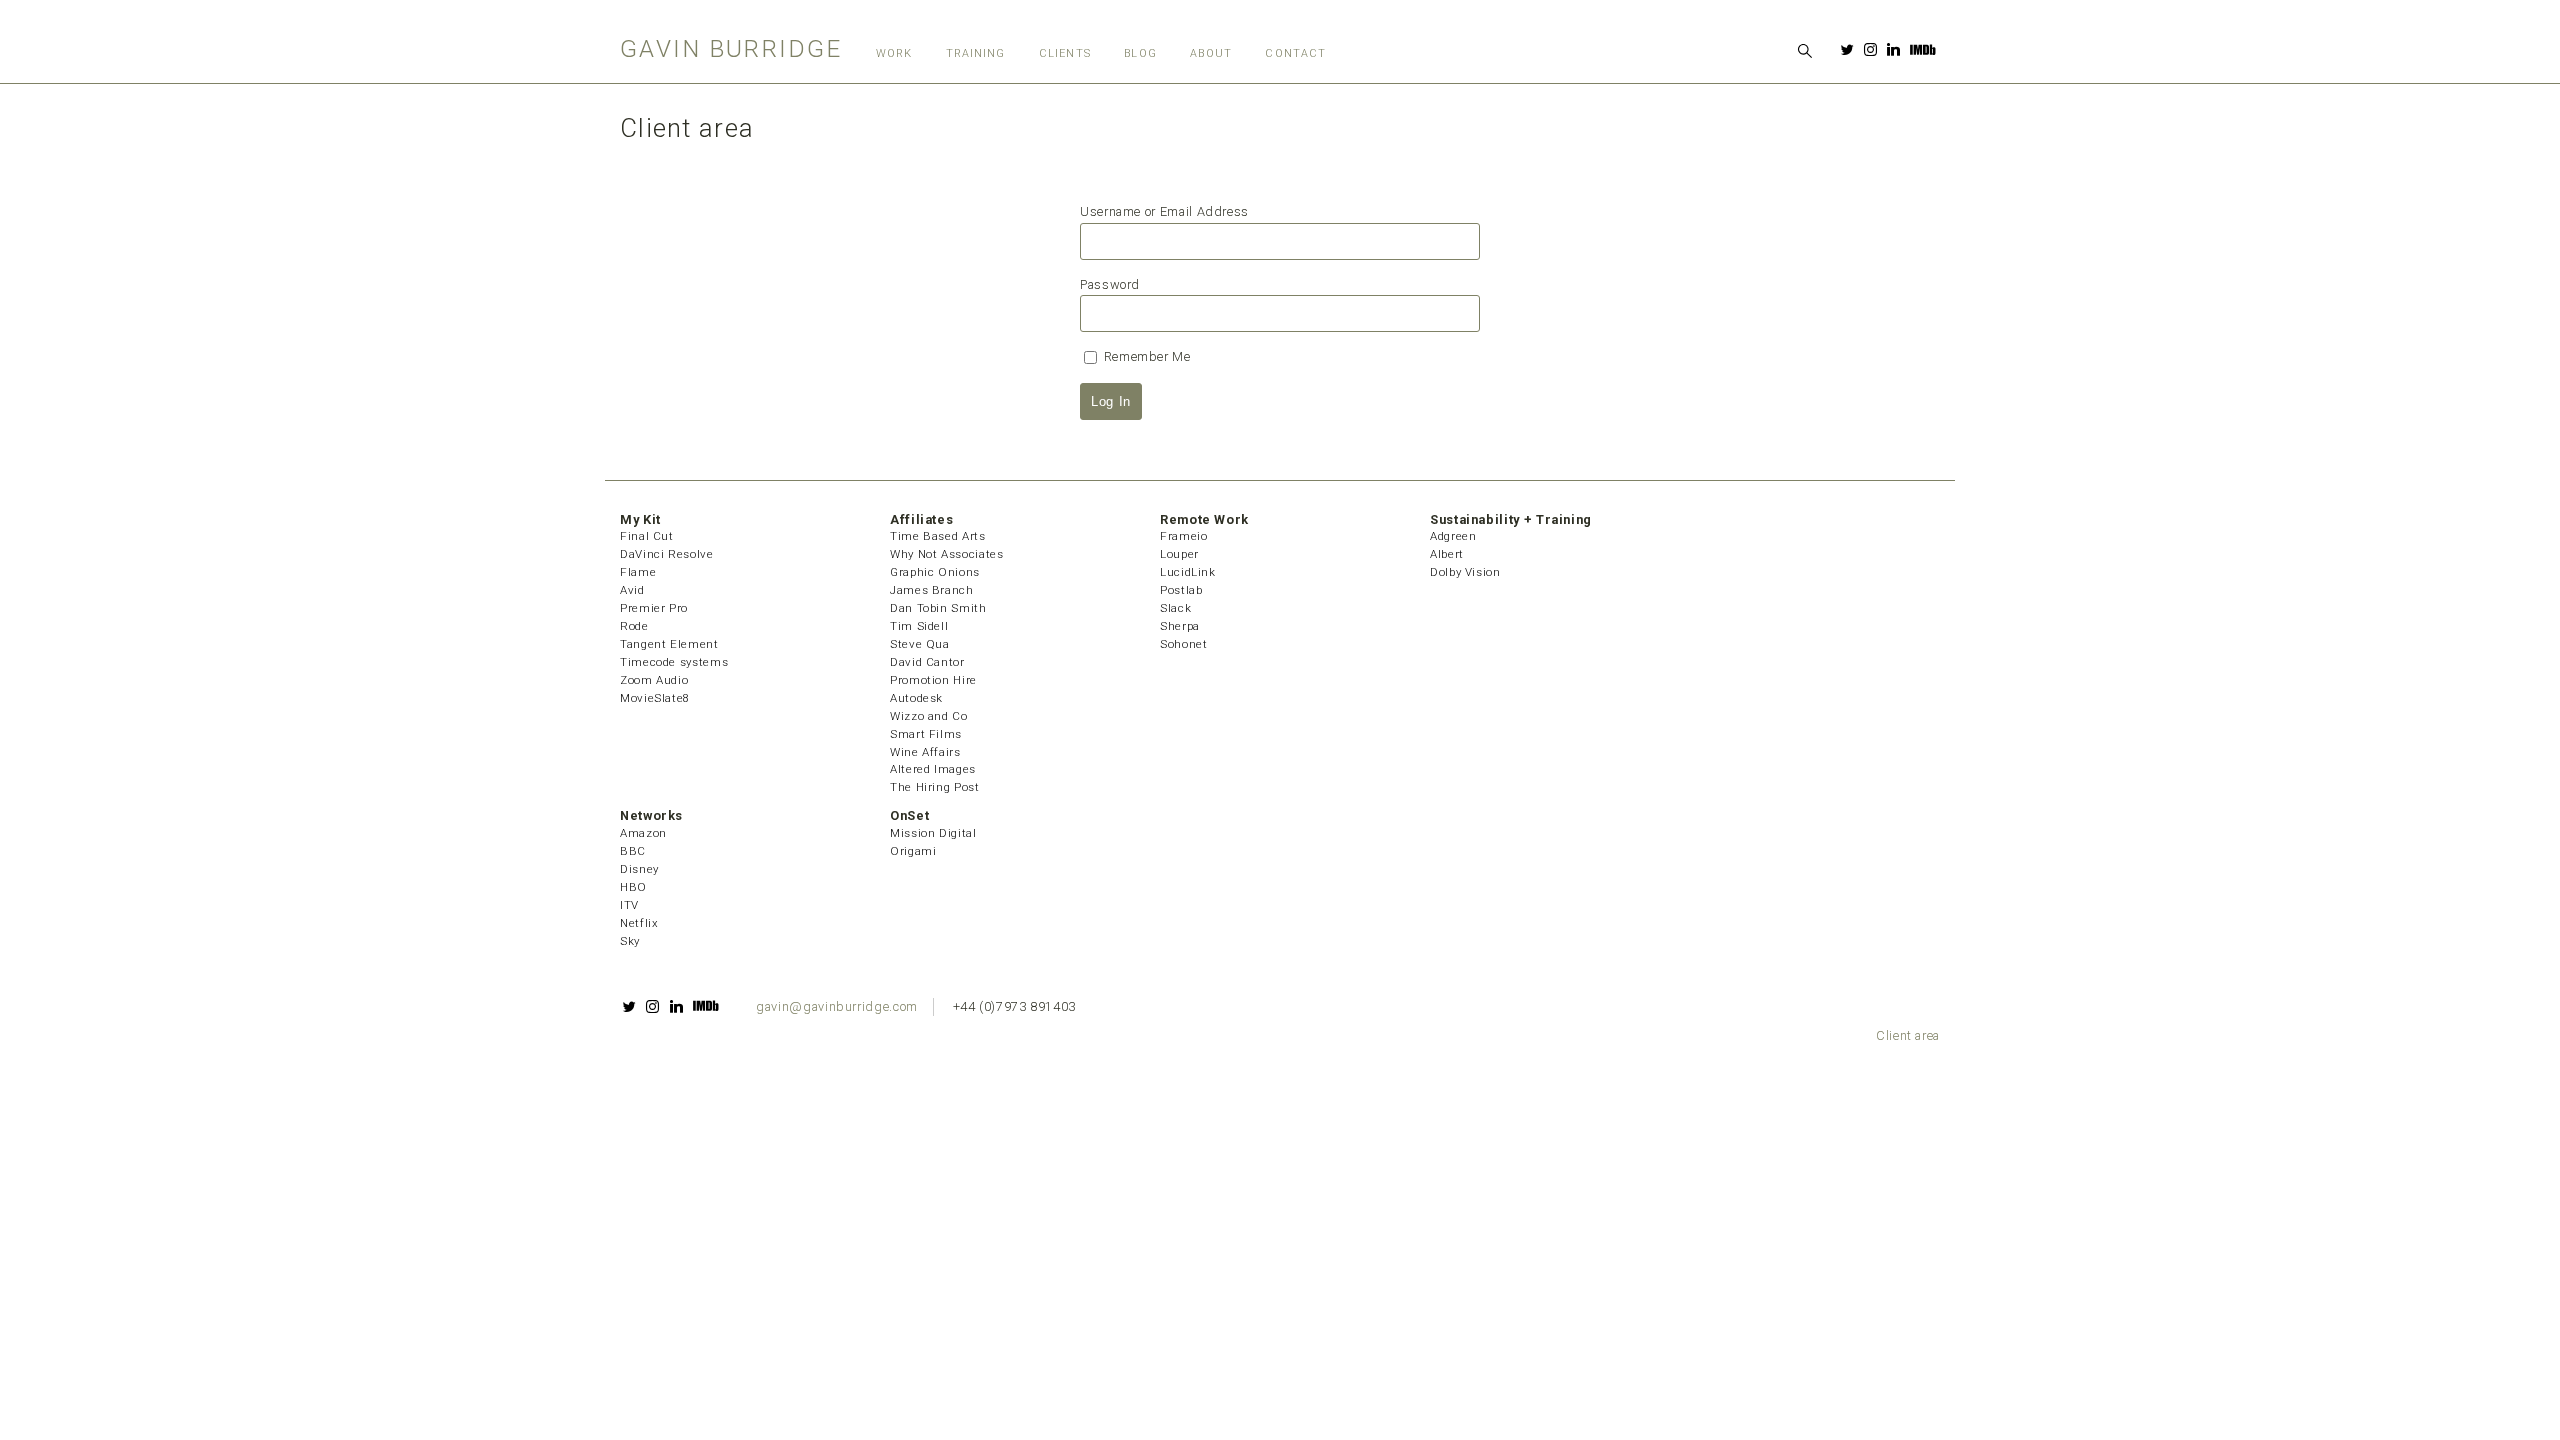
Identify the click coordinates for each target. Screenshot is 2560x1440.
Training (976, 53)
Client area (1908, 1035)
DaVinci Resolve (667, 554)
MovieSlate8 (655, 698)
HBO (633, 887)
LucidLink (1188, 572)
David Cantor (927, 662)
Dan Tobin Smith (938, 608)
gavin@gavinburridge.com (837, 1006)
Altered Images (933, 769)
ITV (629, 905)
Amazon (643, 833)
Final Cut (647, 536)
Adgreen (1453, 536)
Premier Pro (654, 608)
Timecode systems (674, 662)
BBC (633, 851)
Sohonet (1183, 644)
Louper (1179, 554)
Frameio (1183, 536)
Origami (913, 851)
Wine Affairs (925, 752)
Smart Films (926, 734)
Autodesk (916, 698)
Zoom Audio (654, 680)
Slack (1175, 608)
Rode (634, 626)
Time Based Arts (938, 536)
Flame (638, 572)
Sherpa (1180, 626)
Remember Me (1145, 356)
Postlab (1181, 590)
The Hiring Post (935, 787)
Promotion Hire (933, 680)
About (1210, 53)
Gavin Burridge (731, 48)
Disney (639, 869)
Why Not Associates (947, 554)
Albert (1447, 554)
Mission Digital (933, 833)
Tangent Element (669, 644)
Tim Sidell (919, 626)
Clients (1065, 53)
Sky (630, 941)
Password (1110, 284)
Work (894, 53)
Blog (1140, 53)
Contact (1295, 53)
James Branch (932, 590)
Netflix (639, 923)
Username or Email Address (1164, 211)
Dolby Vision (1465, 572)
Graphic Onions (935, 572)
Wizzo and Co (929, 716)
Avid (632, 590)
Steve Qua (920, 644)
